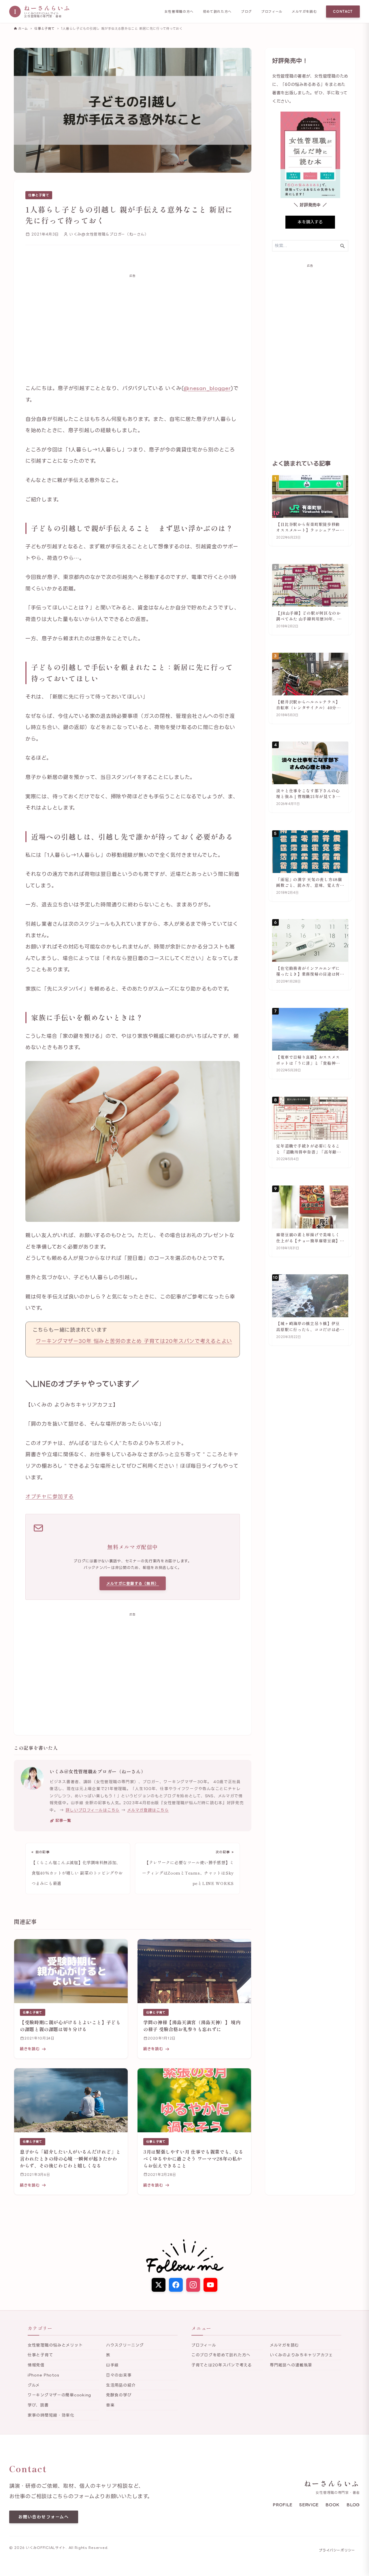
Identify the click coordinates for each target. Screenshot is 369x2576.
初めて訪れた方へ (217, 12)
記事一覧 (63, 1820)
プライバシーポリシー (337, 2550)
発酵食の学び (119, 2395)
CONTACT (343, 12)
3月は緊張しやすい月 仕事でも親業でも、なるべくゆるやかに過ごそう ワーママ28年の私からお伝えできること (193, 2159)
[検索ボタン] (342, 246)
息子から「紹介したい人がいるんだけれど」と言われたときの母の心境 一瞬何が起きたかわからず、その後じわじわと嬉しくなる (70, 2159)
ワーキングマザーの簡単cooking (59, 2395)
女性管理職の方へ (179, 12)
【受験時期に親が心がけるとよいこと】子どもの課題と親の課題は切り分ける (70, 2026)
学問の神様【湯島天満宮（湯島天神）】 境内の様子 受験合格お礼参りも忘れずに (192, 2026)
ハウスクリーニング (125, 2345)
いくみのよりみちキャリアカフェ (301, 2355)
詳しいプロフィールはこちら (93, 1810)
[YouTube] (210, 2285)
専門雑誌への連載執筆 (291, 2365)
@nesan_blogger (207, 388)
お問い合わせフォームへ (44, 2517)
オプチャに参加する (49, 1496)
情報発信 (36, 2365)
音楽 (110, 2405)
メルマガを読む (304, 12)
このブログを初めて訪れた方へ (221, 2355)
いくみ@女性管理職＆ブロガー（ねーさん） (98, 1771)
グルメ (34, 2385)
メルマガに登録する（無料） (133, 1583)
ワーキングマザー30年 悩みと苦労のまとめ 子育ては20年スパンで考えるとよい (134, 1341)
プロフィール (272, 12)
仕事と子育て (39, 195)
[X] (159, 2285)
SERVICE (309, 2505)
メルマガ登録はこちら (148, 1810)
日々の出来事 (119, 2375)
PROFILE (283, 2505)
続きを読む (30, 2049)
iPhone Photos (43, 2375)
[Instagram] (193, 2285)
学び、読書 (38, 2405)
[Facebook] (176, 2285)
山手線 (112, 2365)
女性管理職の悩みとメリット (55, 2345)
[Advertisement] (133, 324)
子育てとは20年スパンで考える (222, 2365)
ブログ (246, 12)
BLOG (353, 2505)
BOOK (333, 2505)
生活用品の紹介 (121, 2385)
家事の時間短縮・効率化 (51, 2415)
